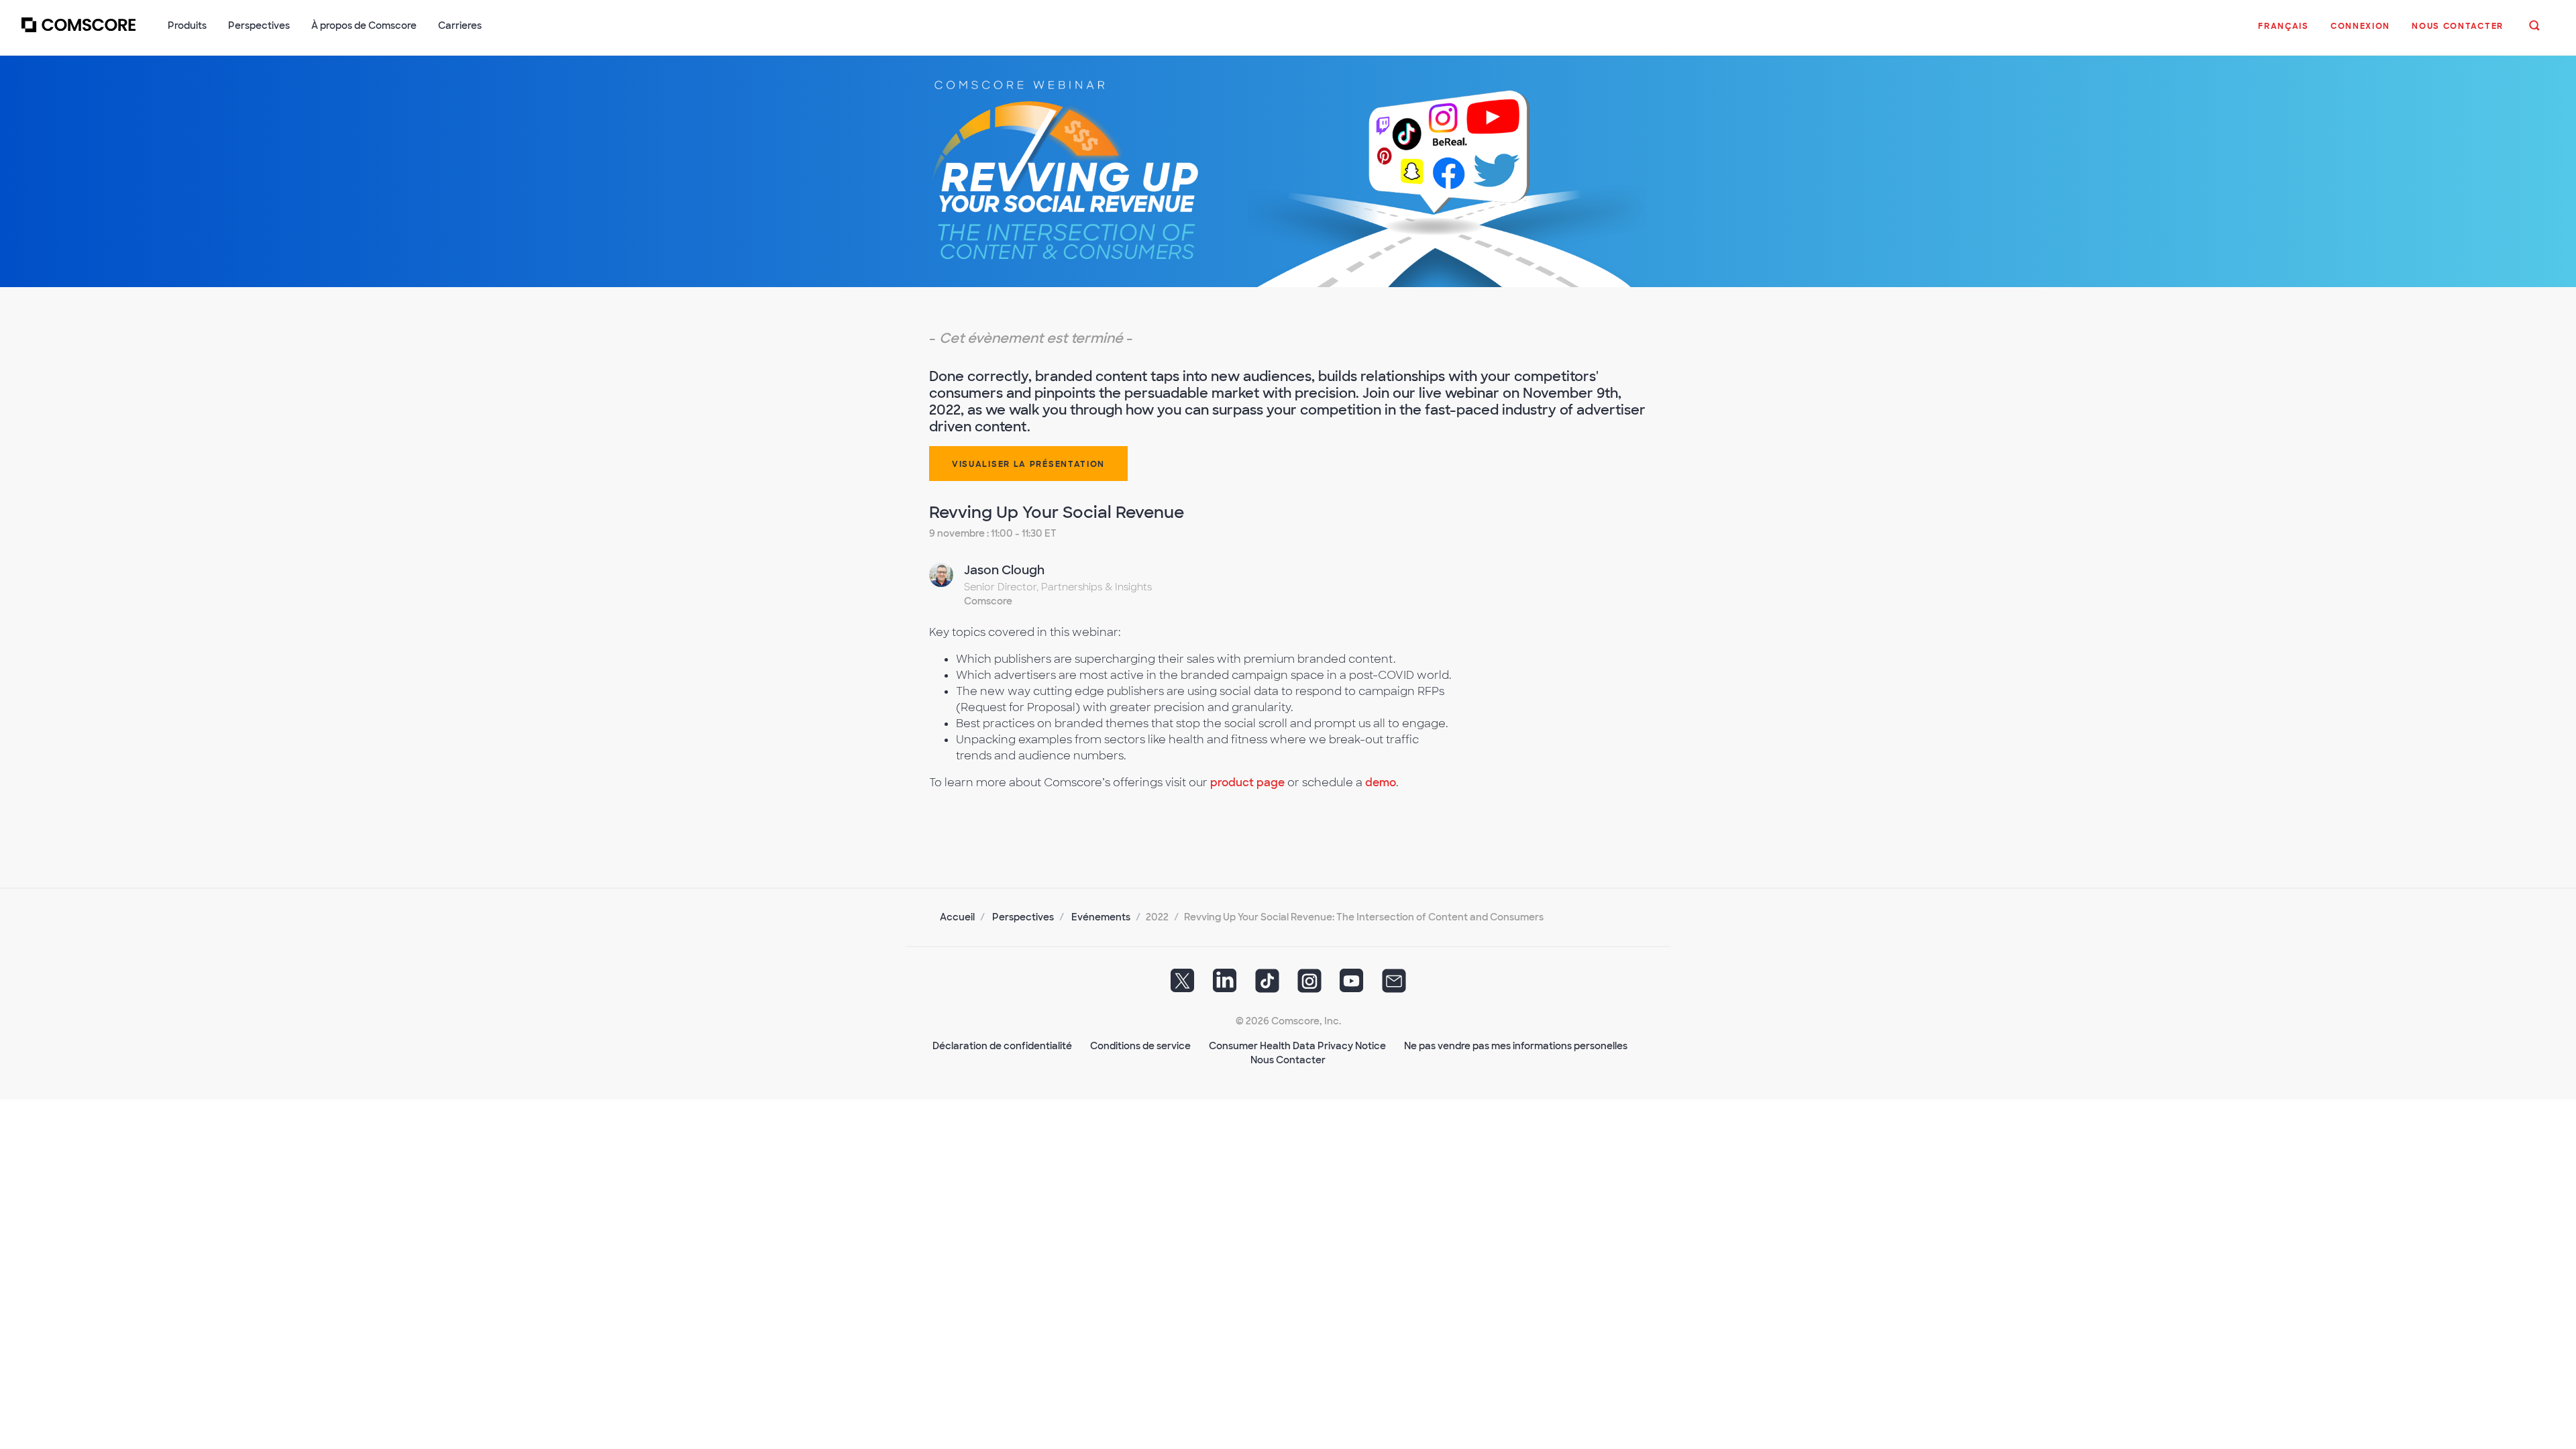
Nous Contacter (1288, 1060)
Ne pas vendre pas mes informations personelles (1516, 1046)
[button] (2284, 33)
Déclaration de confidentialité (1002, 1046)
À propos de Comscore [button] (364, 25)
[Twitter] (1183, 985)
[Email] (1394, 985)
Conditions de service (1140, 1046)
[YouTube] (1352, 985)
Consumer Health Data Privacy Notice (1297, 1046)
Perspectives (1023, 917)
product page (1247, 783)
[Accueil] (78, 33)
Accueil (957, 917)
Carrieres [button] (460, 25)
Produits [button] (187, 25)
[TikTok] (1267, 985)
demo (1381, 783)
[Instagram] (1309, 985)
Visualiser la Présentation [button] (1028, 464)
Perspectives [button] (259, 25)
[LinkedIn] (1225, 985)
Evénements (1101, 917)
